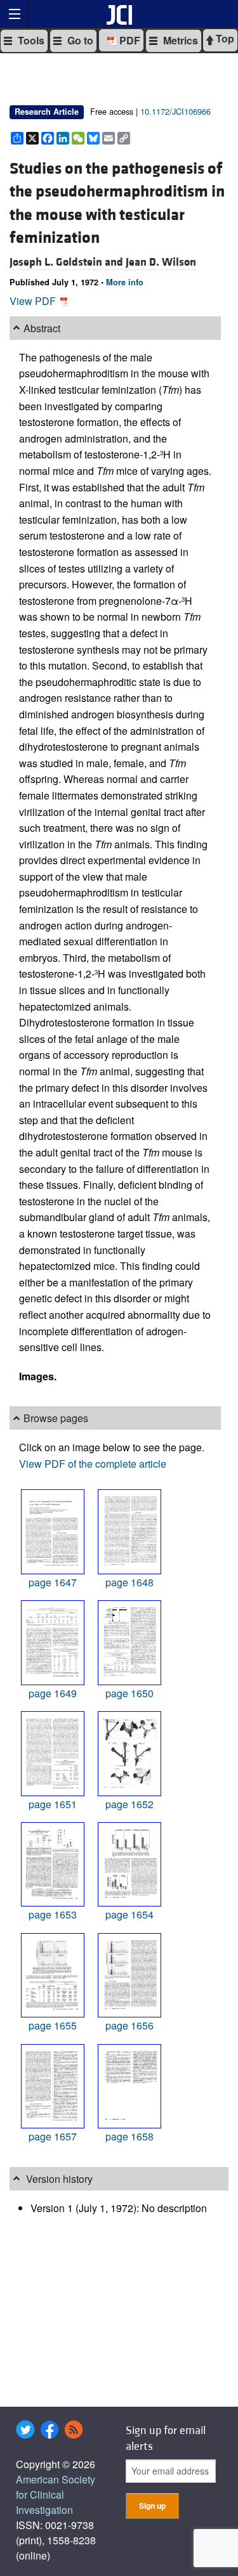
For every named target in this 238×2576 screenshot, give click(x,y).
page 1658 (129, 2136)
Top (224, 38)
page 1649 (53, 1693)
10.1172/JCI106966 (175, 111)
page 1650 (129, 1693)
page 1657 (53, 2136)
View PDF (34, 301)
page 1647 (53, 1582)
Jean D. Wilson (161, 262)
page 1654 (129, 1914)
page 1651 (53, 1804)
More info (125, 282)
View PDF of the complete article (93, 1464)
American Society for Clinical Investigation (56, 2495)
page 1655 (53, 2025)
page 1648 (129, 1582)
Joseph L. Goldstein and (68, 262)
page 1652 (129, 1804)
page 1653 (53, 1914)
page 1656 (129, 2025)
